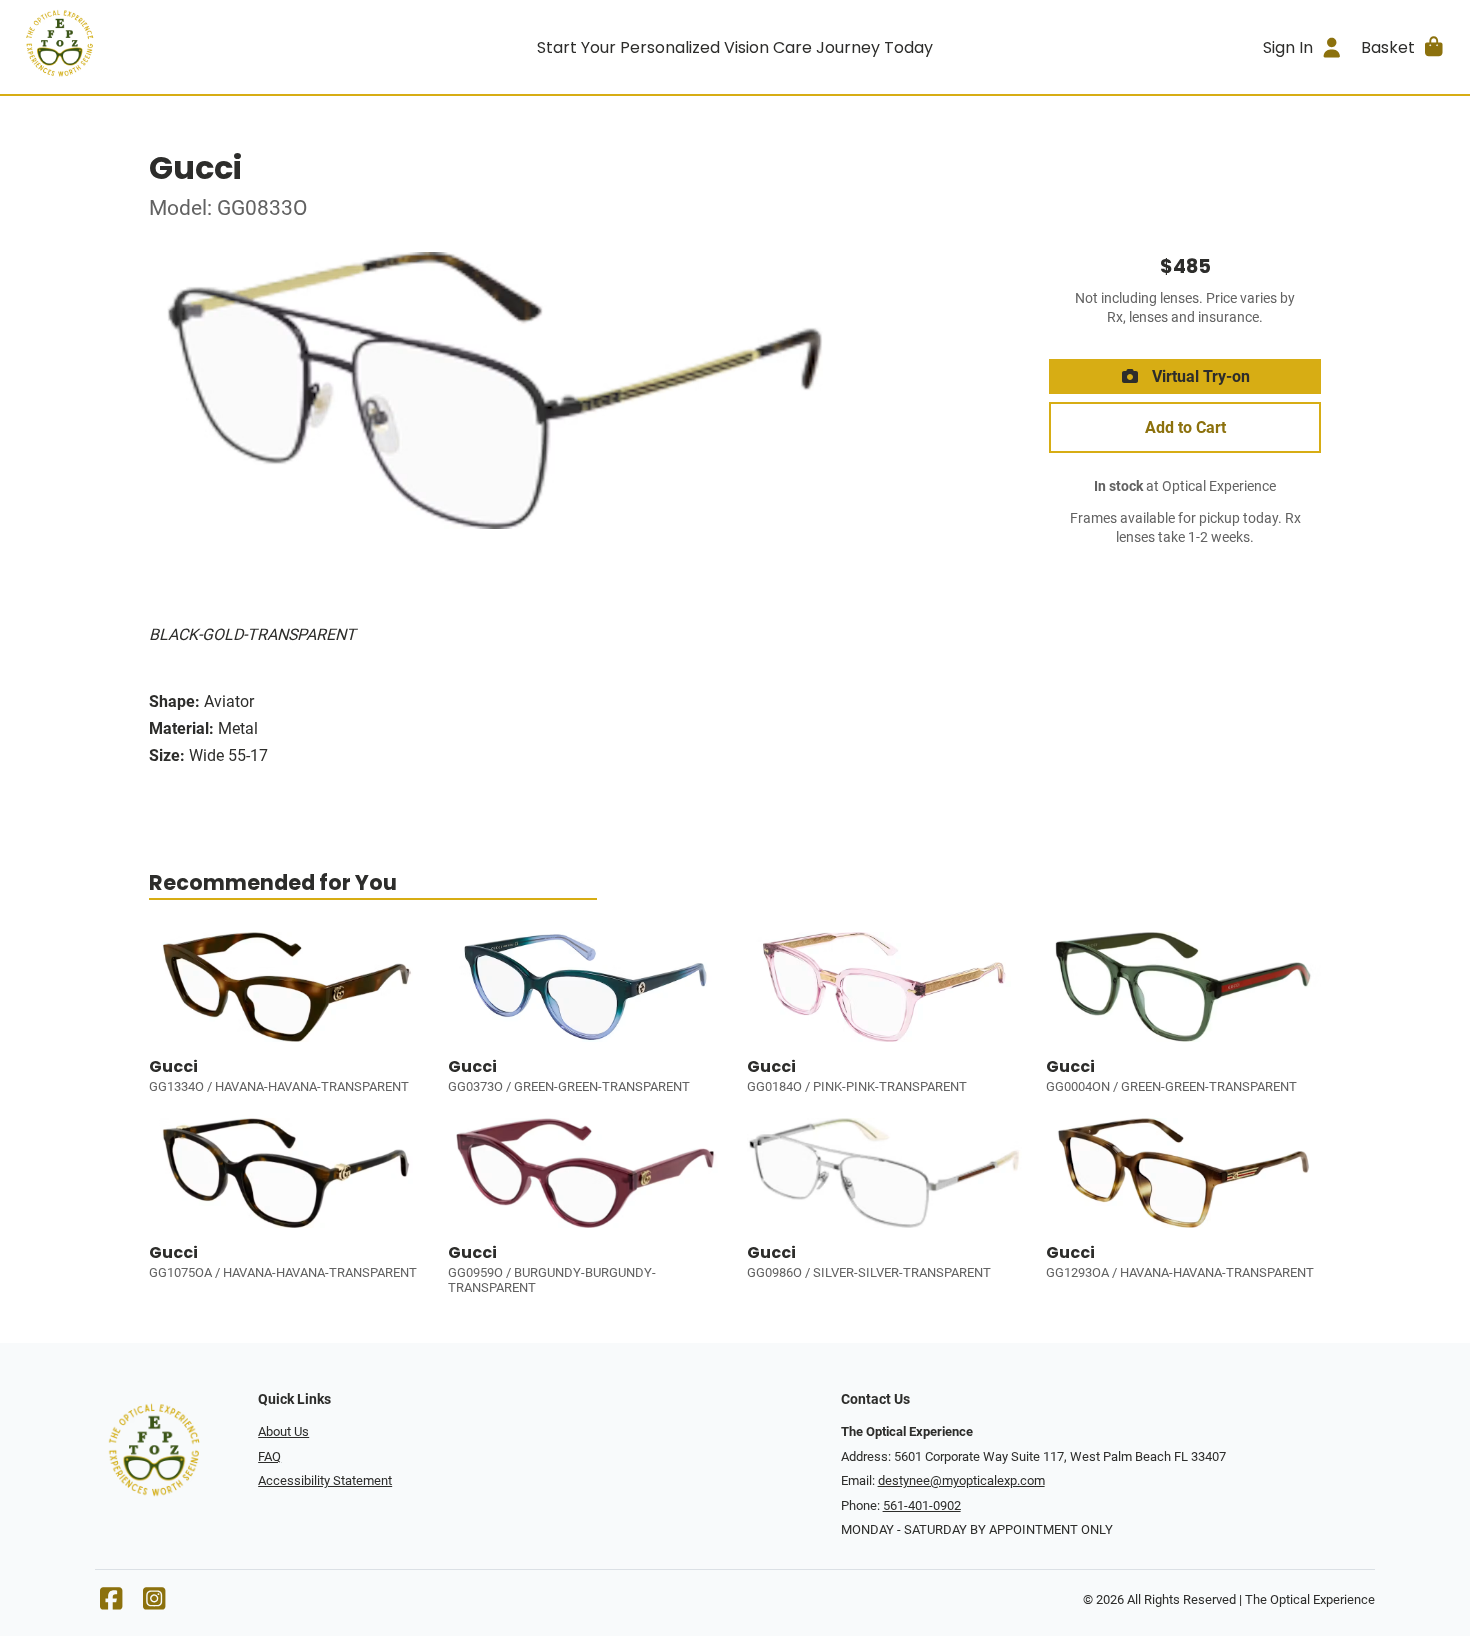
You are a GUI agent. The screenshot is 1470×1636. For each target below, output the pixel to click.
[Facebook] (111, 1603)
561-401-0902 (922, 1505)
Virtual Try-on (1199, 376)
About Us (283, 1431)
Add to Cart (1185, 427)
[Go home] (196, 47)
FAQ (269, 1456)
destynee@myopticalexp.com (961, 1480)
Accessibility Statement (325, 1480)
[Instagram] (154, 1603)
